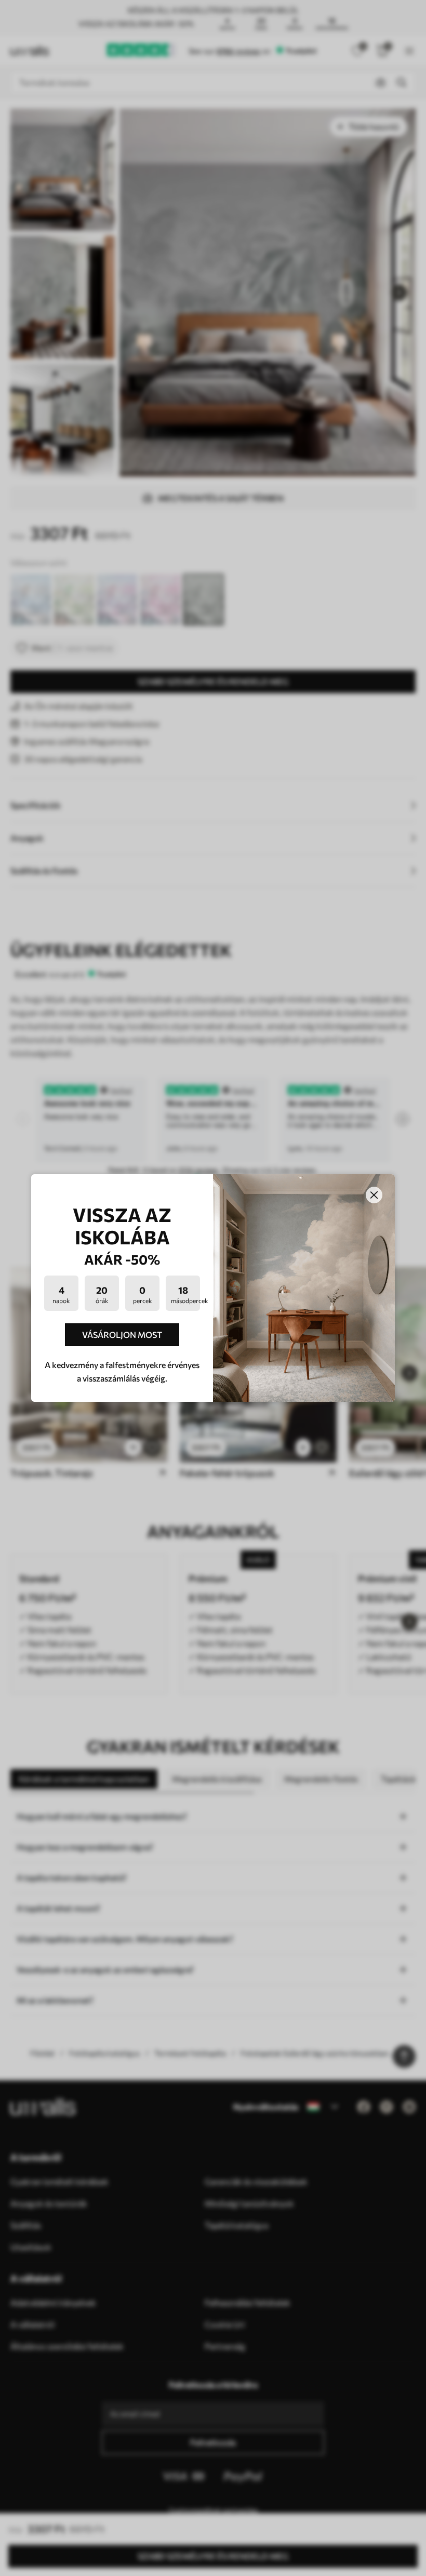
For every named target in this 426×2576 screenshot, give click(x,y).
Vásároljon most (122, 1335)
